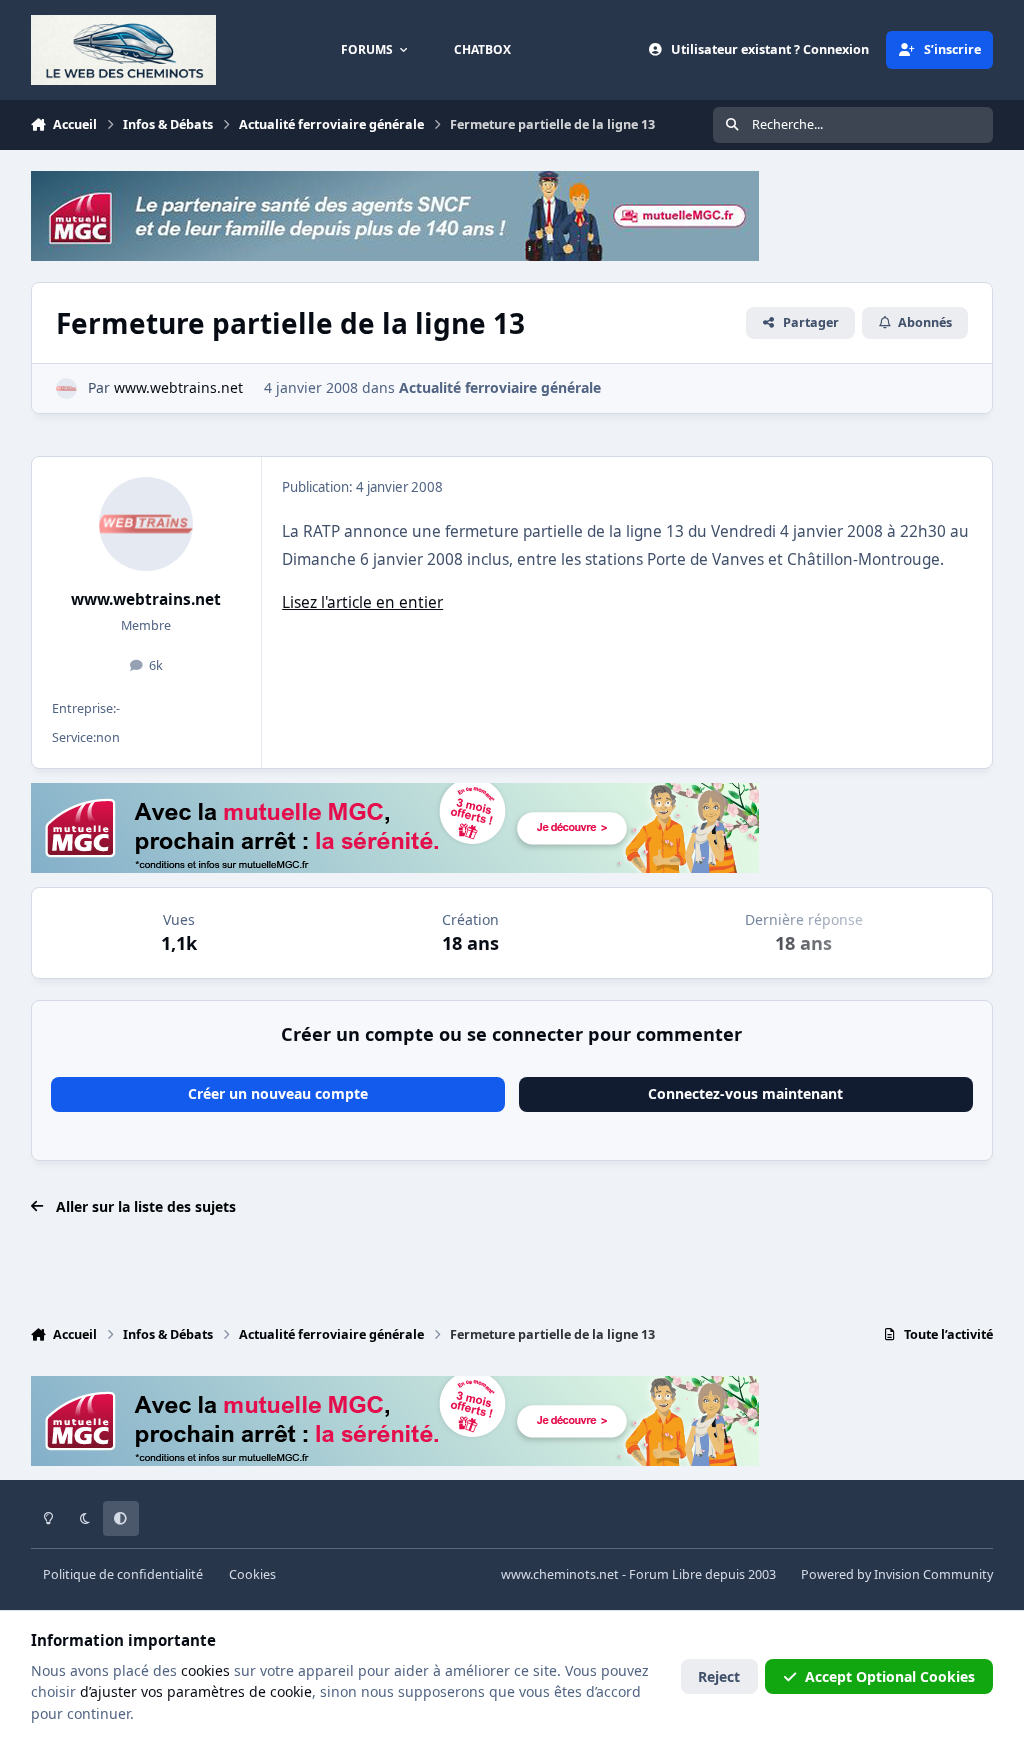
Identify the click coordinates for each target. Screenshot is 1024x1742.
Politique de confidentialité (123, 1574)
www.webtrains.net (146, 599)
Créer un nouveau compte (278, 1093)
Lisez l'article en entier (362, 602)
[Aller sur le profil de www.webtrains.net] (66, 388)
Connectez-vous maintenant (745, 1093)
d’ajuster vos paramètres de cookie (196, 1691)
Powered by (897, 1574)
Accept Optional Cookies (890, 1676)
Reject (719, 1676)
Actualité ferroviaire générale (500, 387)
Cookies (252, 1574)
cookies (205, 1670)
